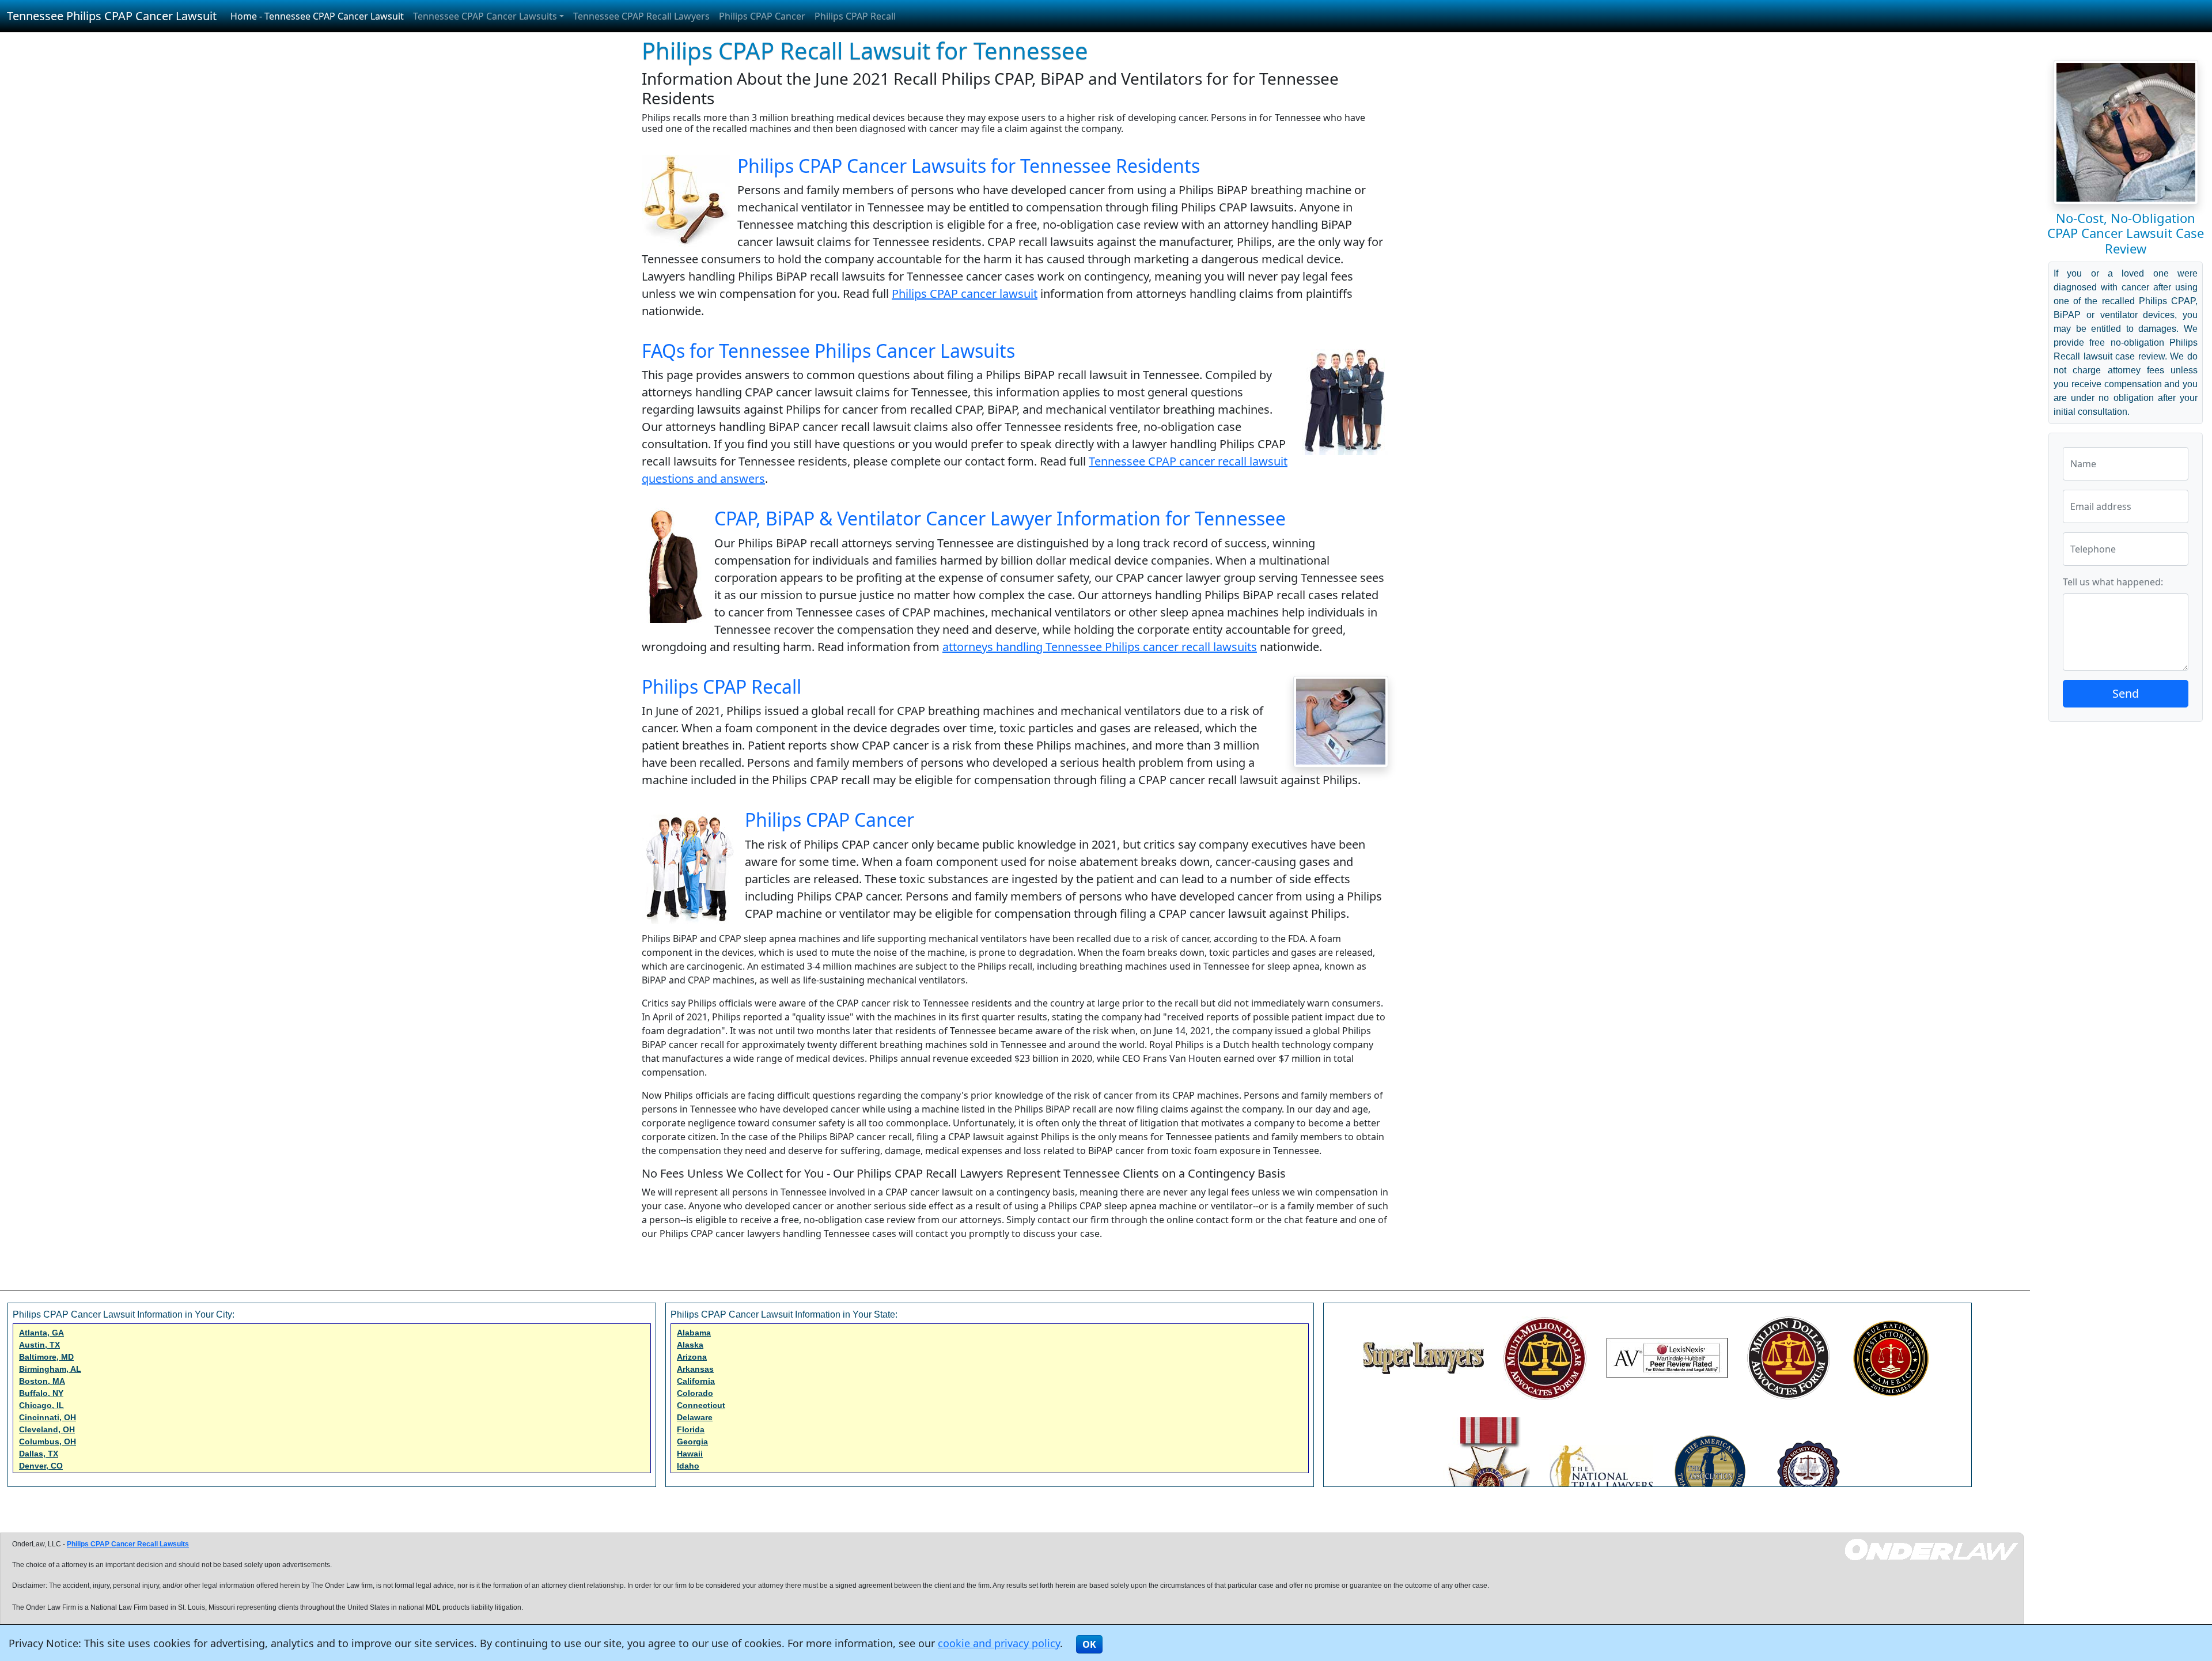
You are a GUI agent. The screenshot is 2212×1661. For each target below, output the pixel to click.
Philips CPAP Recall (855, 16)
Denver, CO (41, 1466)
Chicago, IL (41, 1405)
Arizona (692, 1357)
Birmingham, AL (50, 1369)
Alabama (694, 1333)
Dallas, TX (39, 1454)
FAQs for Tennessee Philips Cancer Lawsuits (828, 351)
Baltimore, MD (46, 1357)
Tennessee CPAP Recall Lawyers (641, 16)
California (696, 1381)
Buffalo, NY (41, 1393)
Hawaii (690, 1454)
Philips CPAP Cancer (762, 16)
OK (1089, 1644)
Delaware (695, 1417)
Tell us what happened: (2113, 582)
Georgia (692, 1441)
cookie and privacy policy (999, 1643)
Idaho (688, 1466)
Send (2126, 693)
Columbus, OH (48, 1441)
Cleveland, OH (47, 1429)
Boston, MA (42, 1381)
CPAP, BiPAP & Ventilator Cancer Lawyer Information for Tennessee (1000, 518)
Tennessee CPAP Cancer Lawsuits (485, 16)
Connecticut (701, 1405)
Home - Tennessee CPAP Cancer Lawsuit (317, 16)
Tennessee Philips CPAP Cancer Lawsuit (112, 16)
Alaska (690, 1345)
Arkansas (695, 1369)
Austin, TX (39, 1345)
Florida (691, 1429)
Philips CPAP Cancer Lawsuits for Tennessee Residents (969, 166)
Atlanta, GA (41, 1333)
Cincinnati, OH (48, 1417)
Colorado (695, 1393)
